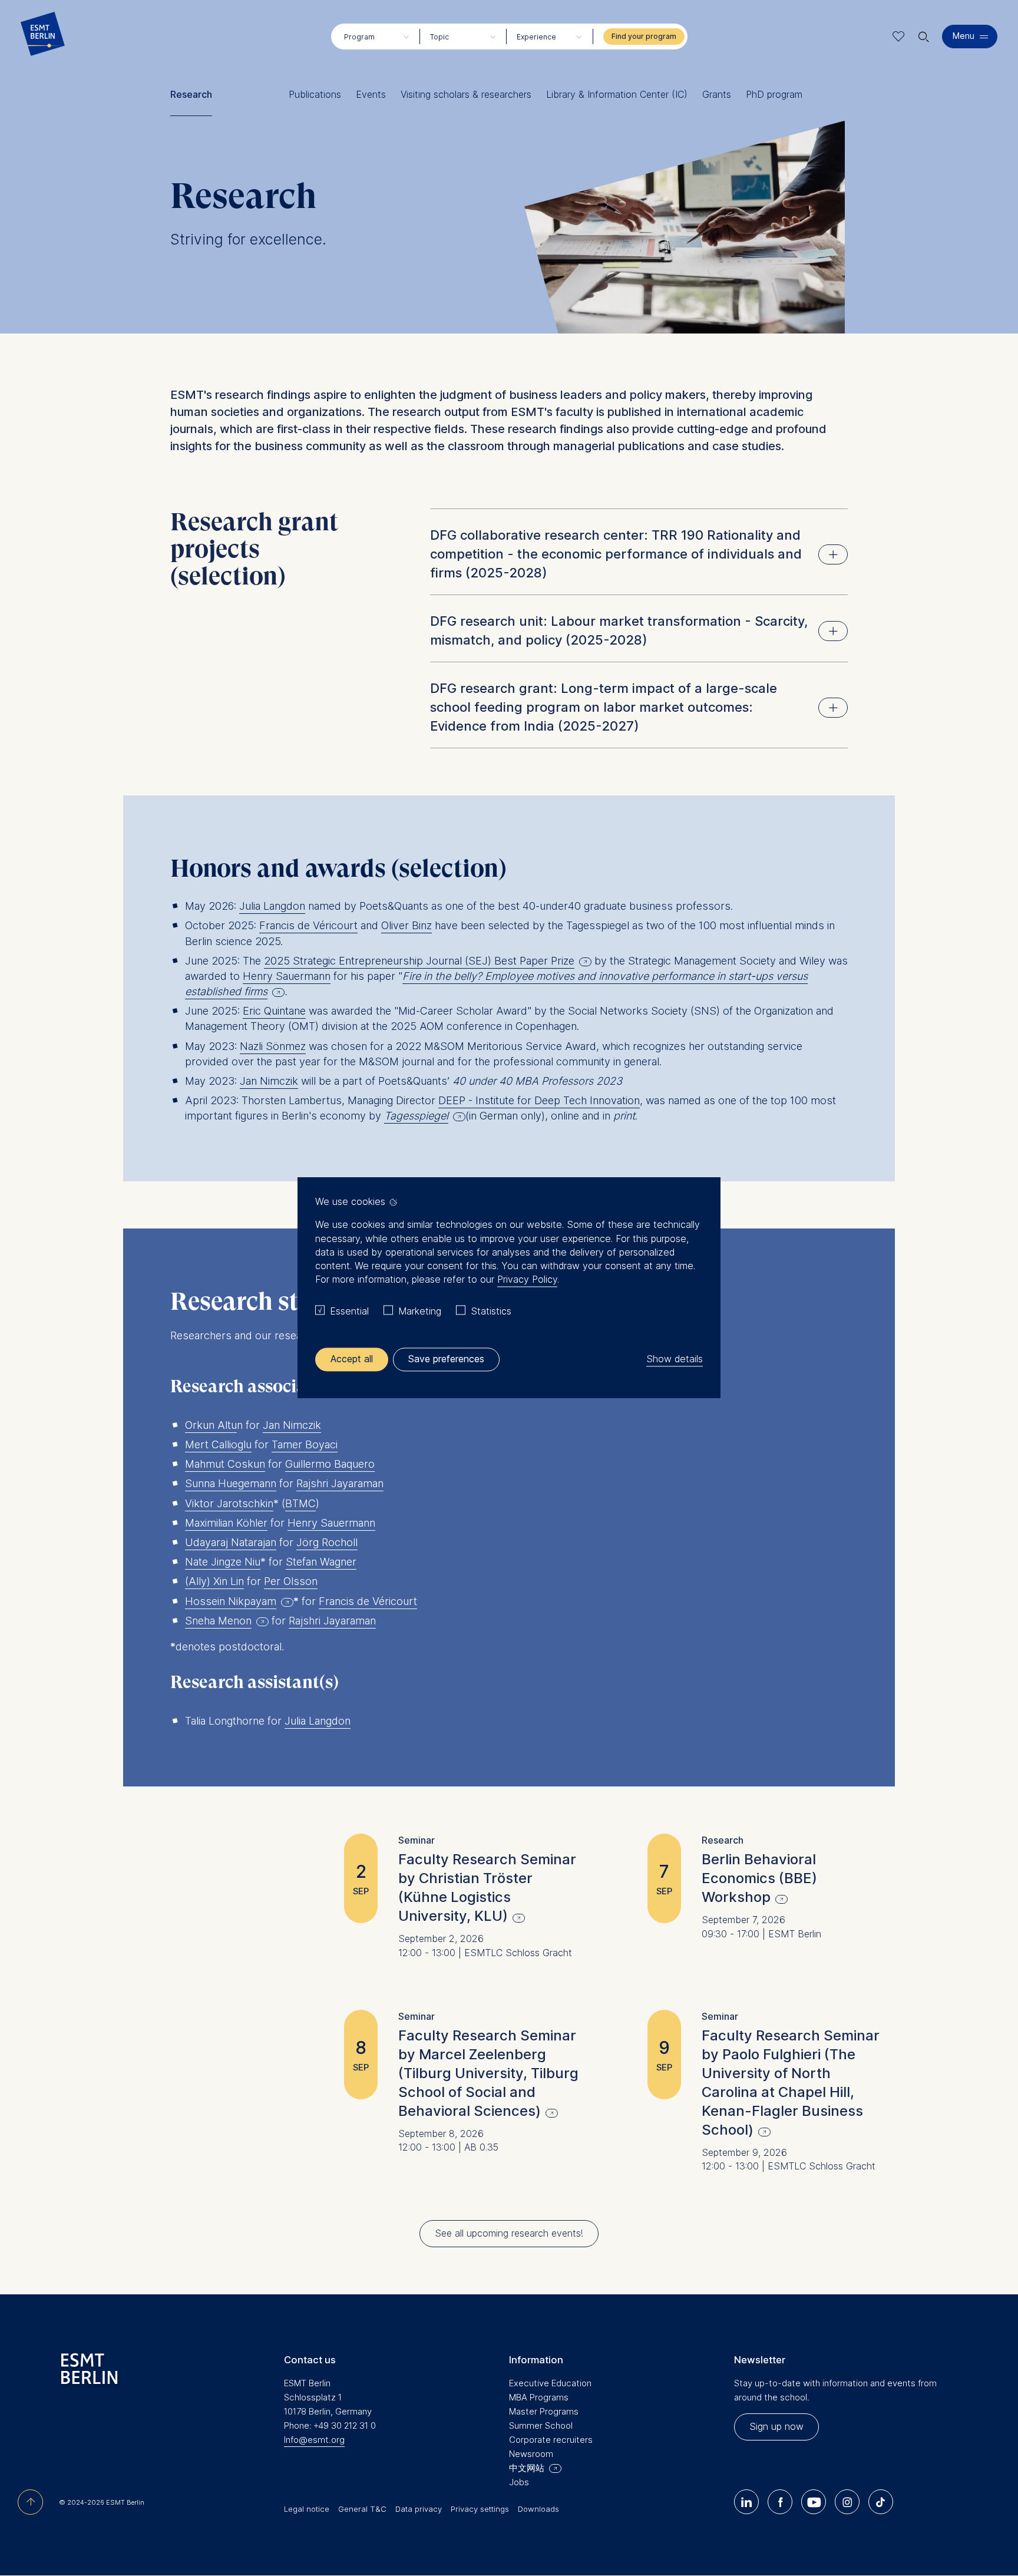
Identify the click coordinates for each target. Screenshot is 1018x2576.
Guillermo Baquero (330, 1464)
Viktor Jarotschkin (229, 1503)
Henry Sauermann (287, 976)
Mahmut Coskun (225, 1464)
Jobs (519, 2482)
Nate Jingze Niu (223, 1562)
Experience (536, 37)
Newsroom (531, 2454)
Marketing (420, 1311)
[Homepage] (43, 37)
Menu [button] (964, 36)
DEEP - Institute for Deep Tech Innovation (539, 1100)
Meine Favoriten (899, 36)
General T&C (362, 2509)
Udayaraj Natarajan (231, 1542)
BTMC (300, 1503)
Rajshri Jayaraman (340, 1483)
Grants (717, 95)
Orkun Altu (211, 1425)
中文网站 (527, 2468)
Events (371, 95)
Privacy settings (480, 2509)
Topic (439, 37)
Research (191, 95)
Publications (315, 95)
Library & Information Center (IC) (617, 95)
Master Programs (544, 2411)
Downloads (538, 2509)
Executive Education (550, 2383)
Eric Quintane (274, 1011)
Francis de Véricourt (308, 925)
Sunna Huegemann (231, 1483)
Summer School (541, 2425)
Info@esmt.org (314, 2440)
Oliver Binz (406, 925)
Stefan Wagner (321, 1562)
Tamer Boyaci (305, 1444)
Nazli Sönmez (273, 1046)
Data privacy (419, 2509)
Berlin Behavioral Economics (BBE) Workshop (759, 1878)
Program (359, 37)
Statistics (491, 1311)
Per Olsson (291, 1581)
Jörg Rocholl (327, 1542)
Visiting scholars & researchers (466, 95)
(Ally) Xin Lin (214, 1581)
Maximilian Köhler (226, 1523)
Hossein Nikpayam (231, 1601)
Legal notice (307, 2509)
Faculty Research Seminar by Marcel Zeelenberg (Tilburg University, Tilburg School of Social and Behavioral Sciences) (488, 2073)
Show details (675, 1359)
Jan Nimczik (269, 1081)
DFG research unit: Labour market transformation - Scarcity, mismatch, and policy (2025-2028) (619, 630)
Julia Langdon (272, 906)
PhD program (774, 95)
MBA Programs (539, 2397)
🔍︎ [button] (924, 34)
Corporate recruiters (551, 2440)
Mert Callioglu (218, 1444)
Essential (349, 1311)
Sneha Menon (218, 1621)
